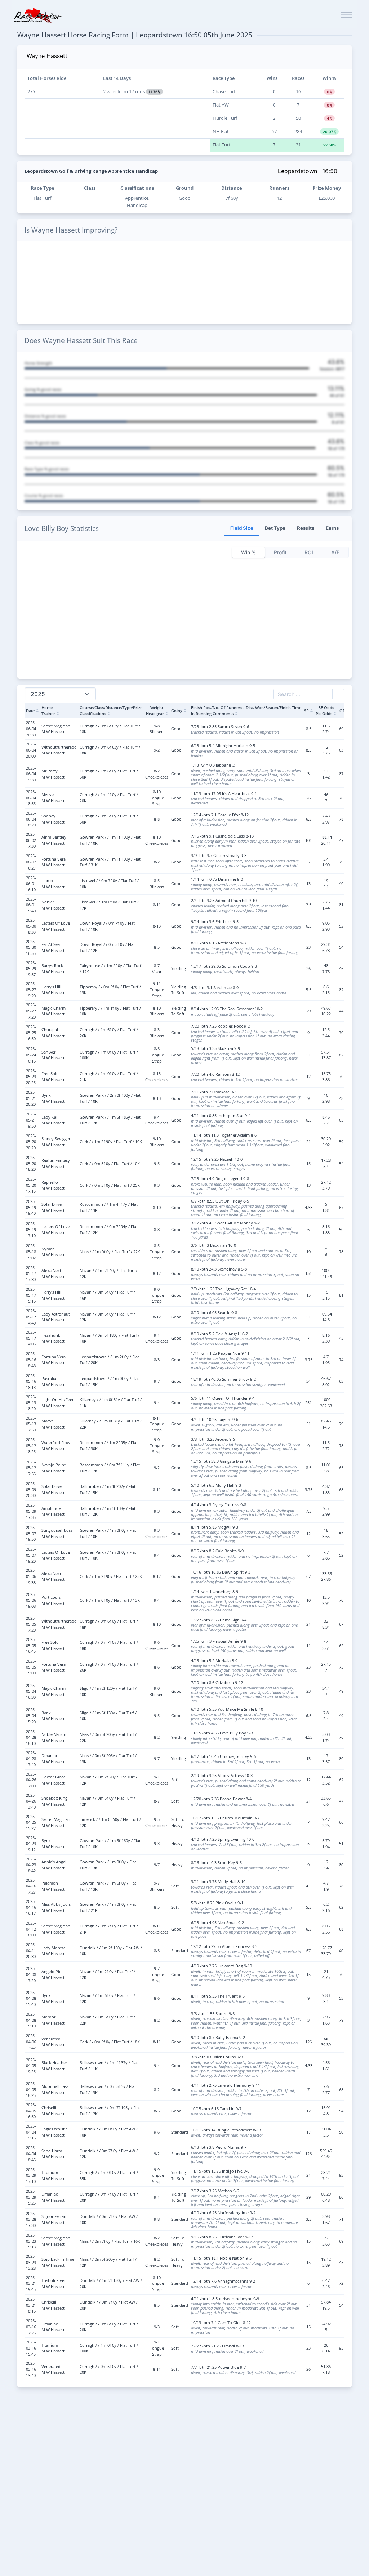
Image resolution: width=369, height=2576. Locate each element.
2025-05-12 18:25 (31, 1445)
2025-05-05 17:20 (31, 1624)
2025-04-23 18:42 (31, 1865)
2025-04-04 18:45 (31, 2153)
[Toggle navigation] (346, 15)
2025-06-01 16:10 (31, 884)
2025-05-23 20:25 (31, 1077)
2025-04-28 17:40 (31, 1759)
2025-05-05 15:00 (31, 1667)
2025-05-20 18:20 (31, 1163)
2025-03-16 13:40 (31, 2369)
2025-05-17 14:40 (31, 1317)
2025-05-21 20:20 (31, 1098)
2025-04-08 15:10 (31, 2020)
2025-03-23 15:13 (31, 2241)
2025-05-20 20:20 (31, 1142)
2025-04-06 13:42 (31, 2042)
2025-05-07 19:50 (31, 1533)
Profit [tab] (280, 552)
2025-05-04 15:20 (31, 1715)
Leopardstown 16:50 (308, 171)
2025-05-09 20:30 (31, 1489)
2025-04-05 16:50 (31, 2111)
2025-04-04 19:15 (31, 2132)
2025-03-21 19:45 (31, 2283)
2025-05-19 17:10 (31, 1230)
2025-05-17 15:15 (31, 1295)
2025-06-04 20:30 (31, 728)
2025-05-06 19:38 (31, 1576)
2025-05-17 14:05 (31, 1338)
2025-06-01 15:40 (31, 905)
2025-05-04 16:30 (31, 1691)
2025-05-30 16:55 (31, 947)
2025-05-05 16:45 (31, 1645)
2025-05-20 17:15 (31, 1185)
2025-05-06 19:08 (31, 1600)
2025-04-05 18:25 (31, 2089)
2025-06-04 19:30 (31, 774)
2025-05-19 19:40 (31, 1207)
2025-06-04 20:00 (31, 750)
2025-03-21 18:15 (31, 2305)
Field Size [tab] (242, 528)
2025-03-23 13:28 (31, 2262)
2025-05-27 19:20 (31, 989)
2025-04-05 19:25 (31, 2066)
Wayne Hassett (47, 56)
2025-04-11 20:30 (31, 1950)
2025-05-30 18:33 (31, 926)
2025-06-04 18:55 (31, 798)
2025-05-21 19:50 (31, 1120)
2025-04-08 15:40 (31, 1998)
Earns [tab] (332, 528)
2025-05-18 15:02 (31, 1251)
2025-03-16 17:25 (31, 2327)
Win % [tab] (248, 552)
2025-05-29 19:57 (31, 969)
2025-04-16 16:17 (31, 1907)
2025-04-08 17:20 (31, 1974)
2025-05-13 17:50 (31, 1424)
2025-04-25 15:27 (31, 1822)
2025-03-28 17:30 (31, 2219)
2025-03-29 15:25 (31, 2197)
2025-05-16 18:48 (31, 1359)
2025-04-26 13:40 (31, 1801)
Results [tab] (306, 528)
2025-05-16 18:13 (31, 1381)
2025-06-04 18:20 (31, 819)
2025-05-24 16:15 (31, 1055)
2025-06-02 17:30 (31, 840)
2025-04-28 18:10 (31, 1737)
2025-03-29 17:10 (31, 2175)
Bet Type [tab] (275, 528)
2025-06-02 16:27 (31, 862)
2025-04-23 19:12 (31, 1844)
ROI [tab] (309, 552)
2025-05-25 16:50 (31, 1033)
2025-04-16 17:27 (31, 1886)
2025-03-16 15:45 (31, 2348)
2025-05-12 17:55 (31, 1468)
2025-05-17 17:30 (31, 1273)
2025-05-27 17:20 (31, 1011)
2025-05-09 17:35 (31, 1511)
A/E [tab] (335, 552)
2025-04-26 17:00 (31, 1780)
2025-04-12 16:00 (31, 1929)
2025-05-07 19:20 (31, 1555)
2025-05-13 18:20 (31, 1403)
